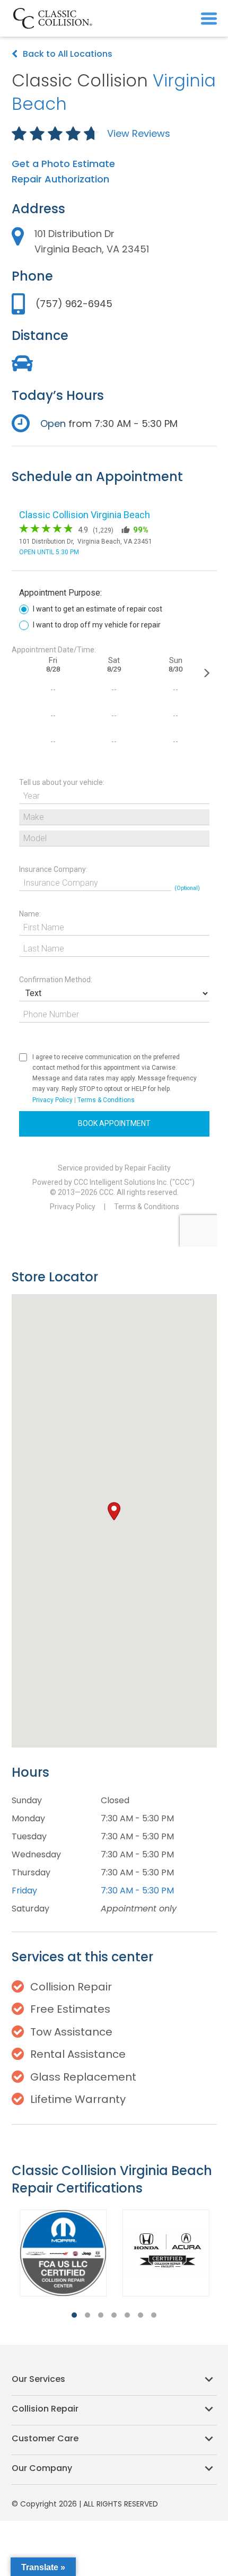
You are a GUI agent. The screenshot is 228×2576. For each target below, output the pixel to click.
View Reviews (139, 133)
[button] (209, 18)
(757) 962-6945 (74, 304)
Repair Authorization (60, 179)
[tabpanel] (63, 2253)
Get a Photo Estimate (63, 164)
